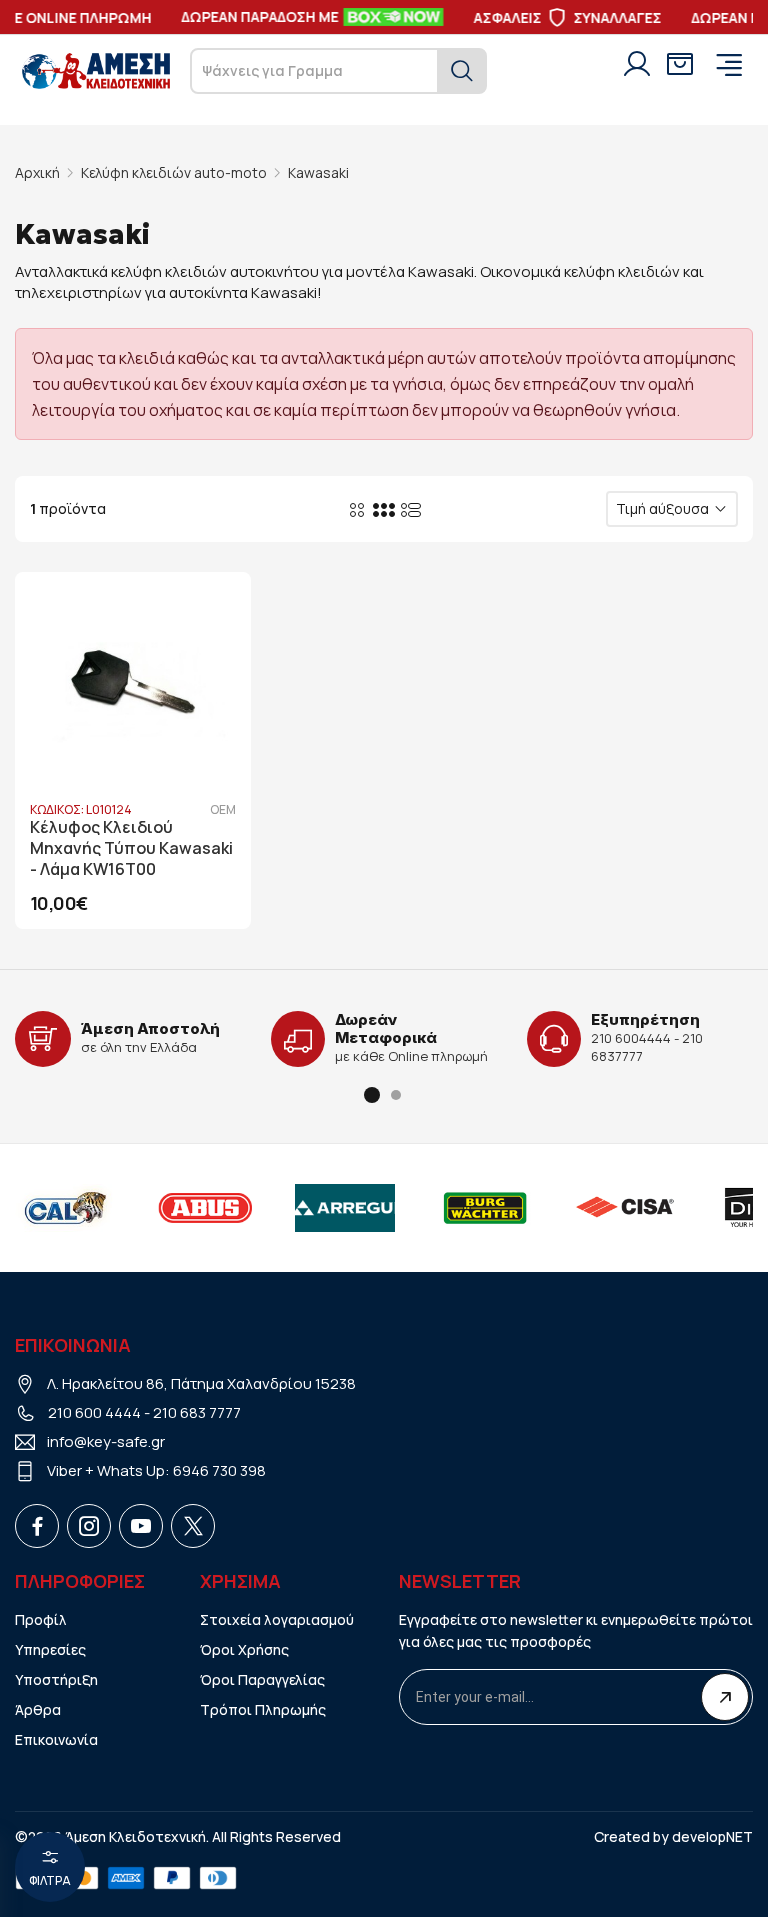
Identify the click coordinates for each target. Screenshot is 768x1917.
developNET (712, 1836)
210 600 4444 (94, 1412)
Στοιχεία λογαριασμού (277, 1619)
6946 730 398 (219, 1470)
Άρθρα (38, 1709)
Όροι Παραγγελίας (262, 1679)
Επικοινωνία (56, 1739)
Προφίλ (41, 1619)
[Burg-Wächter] (459, 1208)
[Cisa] (599, 1208)
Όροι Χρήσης (244, 1649)
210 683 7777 (197, 1412)
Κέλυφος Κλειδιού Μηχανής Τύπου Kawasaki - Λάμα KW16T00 (131, 848)
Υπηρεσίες (50, 1649)
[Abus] (179, 1208)
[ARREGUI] (319, 1208)
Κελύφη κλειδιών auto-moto (174, 172)
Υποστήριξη (56, 1679)
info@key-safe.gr (106, 1441)
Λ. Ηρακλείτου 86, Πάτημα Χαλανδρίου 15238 (201, 1383)
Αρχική (37, 172)
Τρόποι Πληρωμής (263, 1709)
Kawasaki (318, 172)
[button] (372, 1095)
